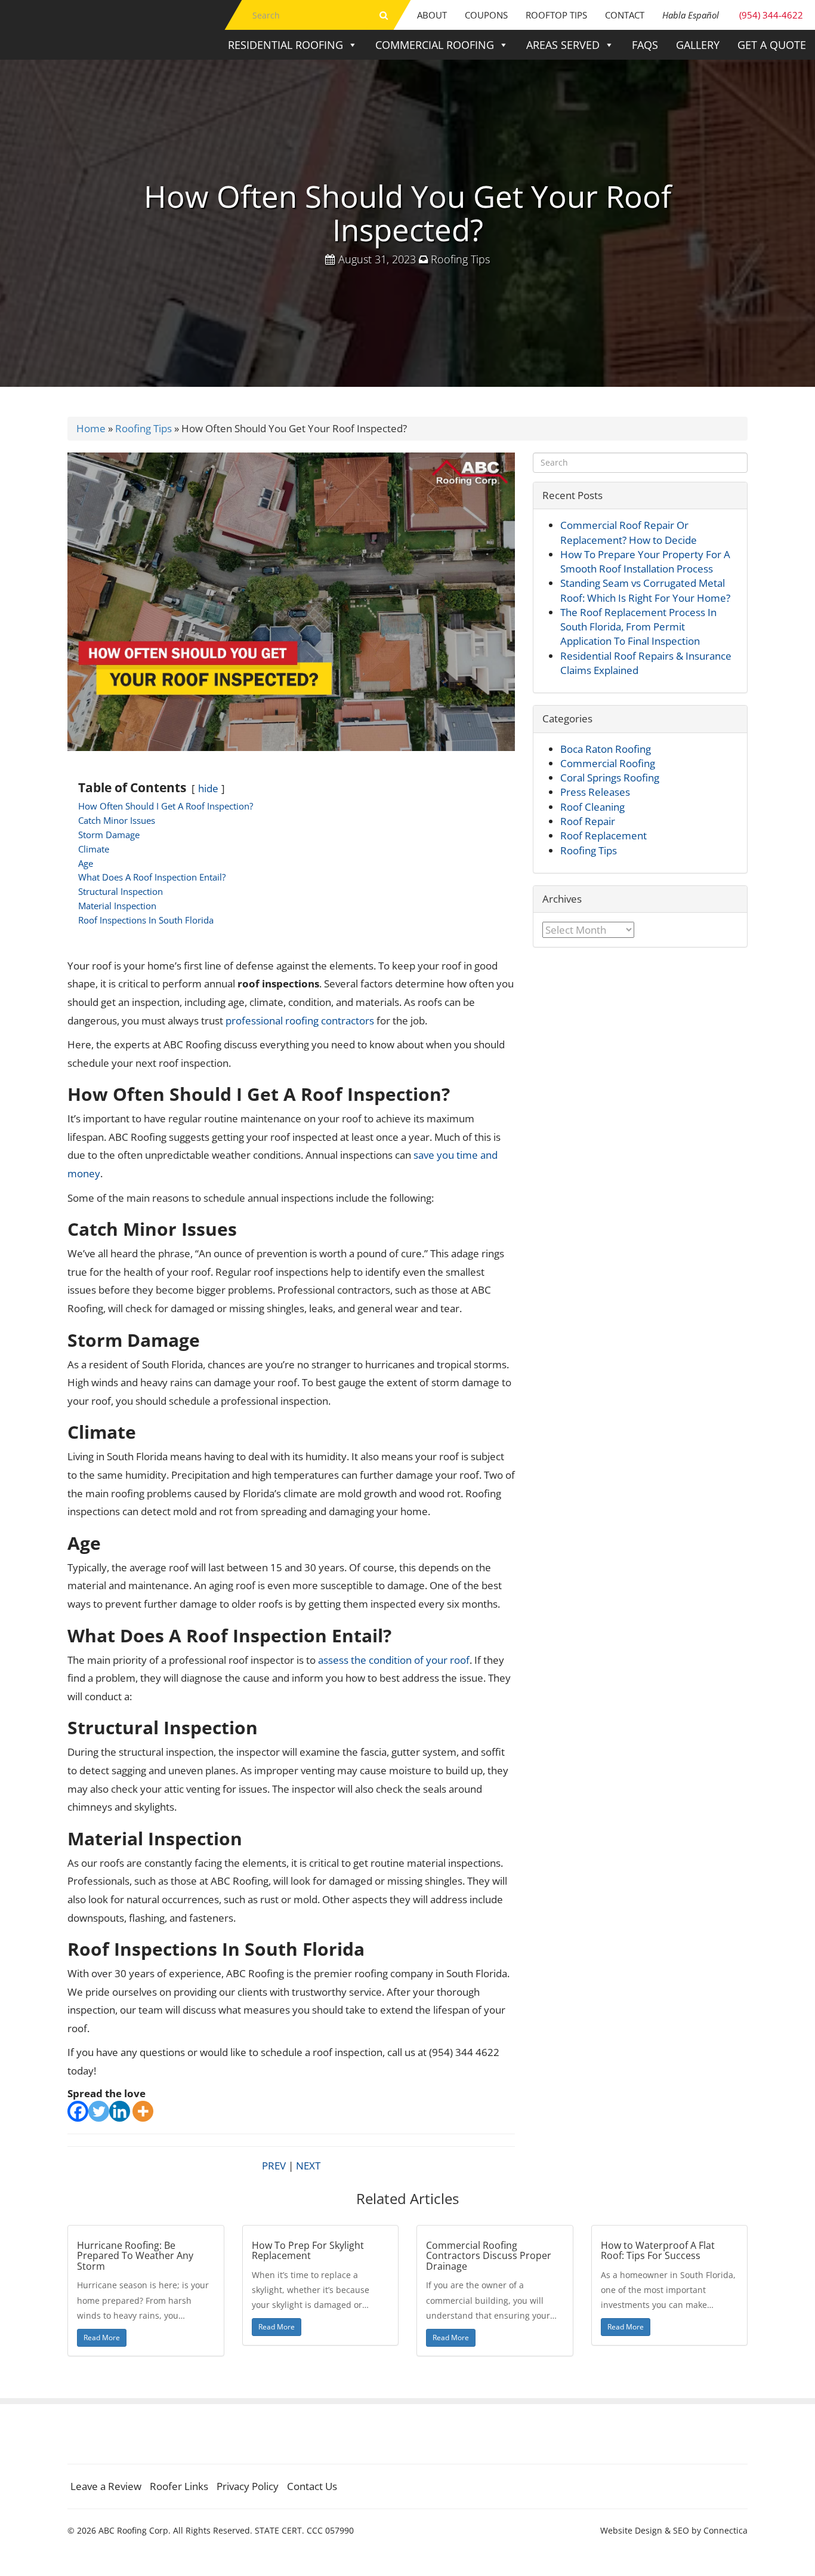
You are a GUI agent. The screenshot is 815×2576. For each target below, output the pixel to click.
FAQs (645, 45)
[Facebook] (78, 2111)
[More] (143, 2111)
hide (208, 788)
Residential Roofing (285, 45)
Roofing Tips (460, 259)
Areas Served (563, 45)
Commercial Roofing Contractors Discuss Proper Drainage (489, 2256)
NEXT (308, 2166)
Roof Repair (588, 821)
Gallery (698, 45)
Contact (625, 15)
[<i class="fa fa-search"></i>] (384, 15)
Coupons (486, 15)
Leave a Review (106, 2486)
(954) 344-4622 (733, 15)
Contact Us (312, 2486)
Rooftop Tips (556, 15)
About (432, 15)
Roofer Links (179, 2486)
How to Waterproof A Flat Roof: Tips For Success (658, 2251)
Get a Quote (772, 45)
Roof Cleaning (592, 807)
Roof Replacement (603, 835)
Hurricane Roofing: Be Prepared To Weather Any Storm (135, 2256)
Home (91, 428)
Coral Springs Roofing (610, 778)
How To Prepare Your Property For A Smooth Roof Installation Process (645, 561)
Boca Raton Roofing (606, 749)
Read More (102, 2338)
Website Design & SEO (645, 2530)
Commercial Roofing (435, 45)
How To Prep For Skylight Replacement (308, 2251)
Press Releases (595, 792)
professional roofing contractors (300, 1021)
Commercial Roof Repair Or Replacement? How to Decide (629, 532)
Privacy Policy (248, 2486)
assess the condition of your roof (394, 1660)
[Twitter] (99, 2111)
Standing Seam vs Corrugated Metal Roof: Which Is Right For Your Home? (645, 590)
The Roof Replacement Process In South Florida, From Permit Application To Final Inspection (638, 627)
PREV (274, 2166)
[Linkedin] (120, 2111)
